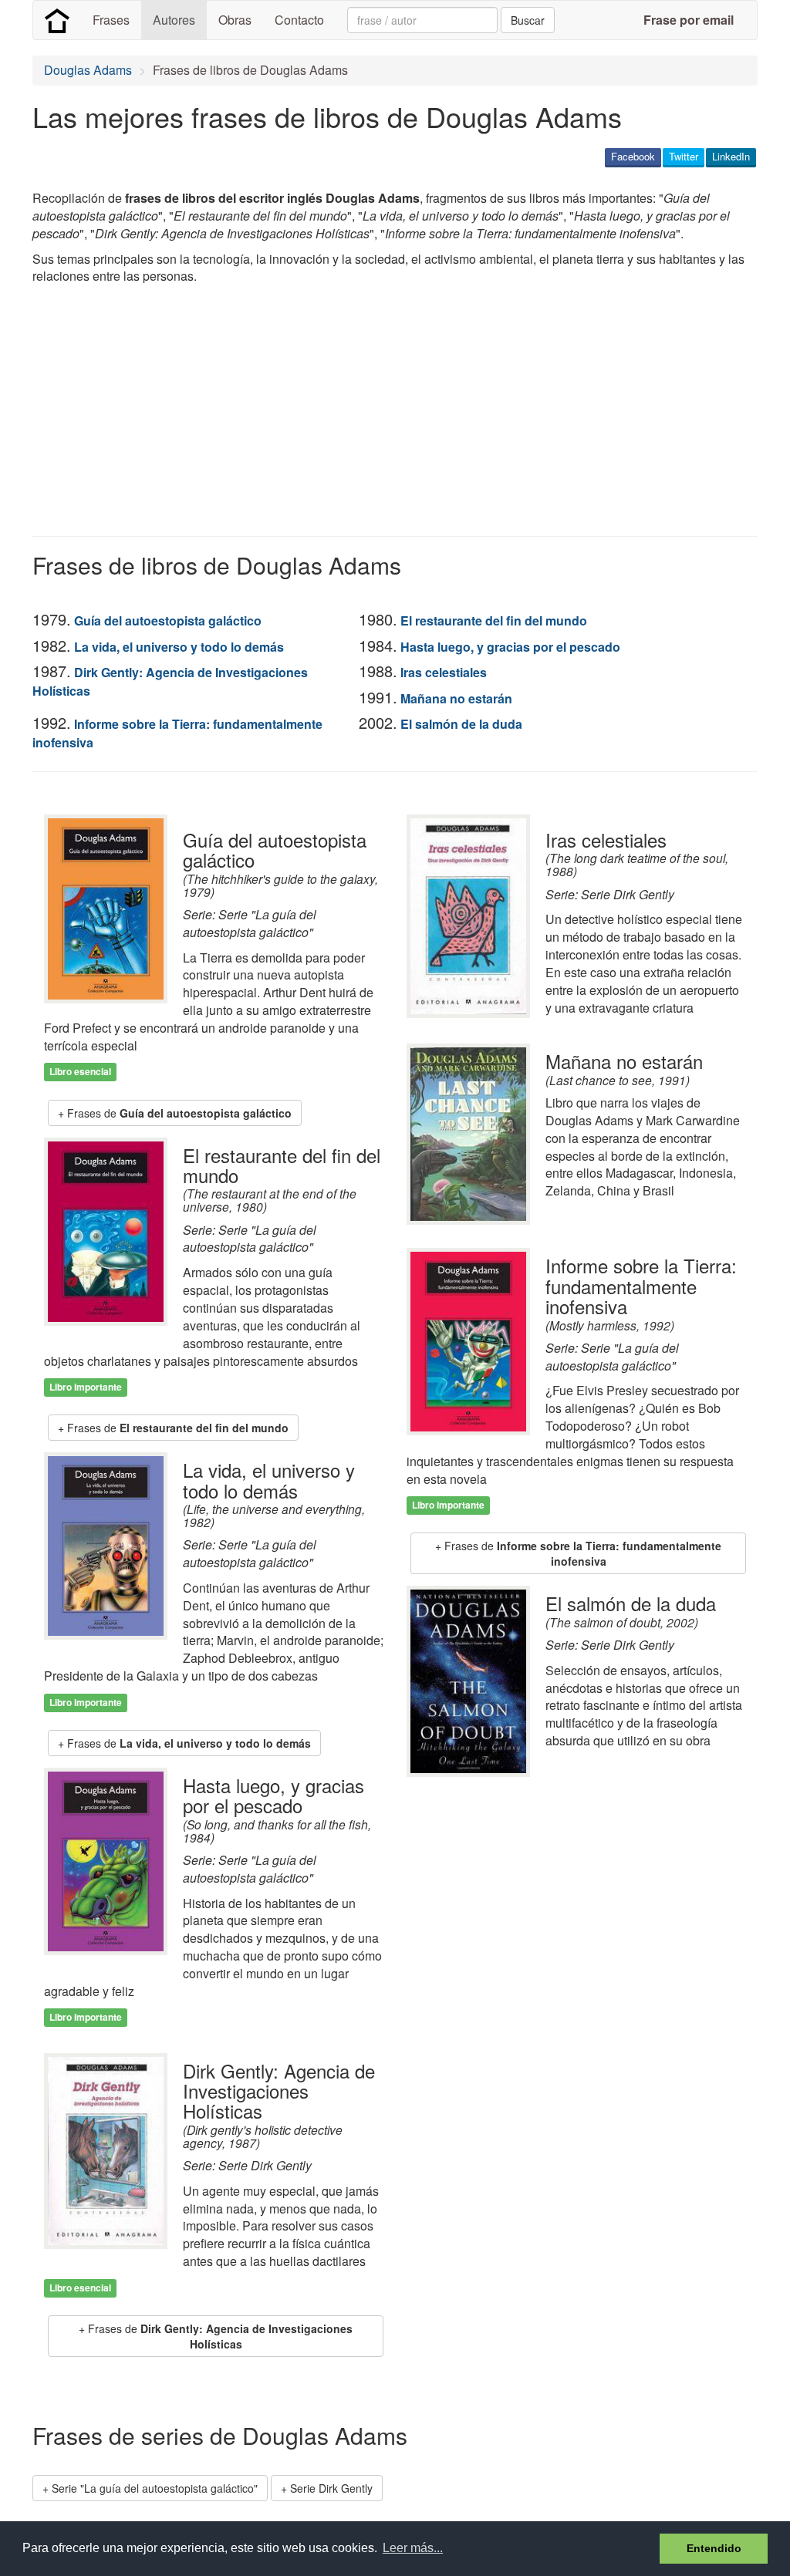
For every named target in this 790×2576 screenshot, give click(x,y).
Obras (235, 20)
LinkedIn (731, 156)
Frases (111, 20)
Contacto (299, 20)
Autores (174, 20)
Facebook (633, 156)
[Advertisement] (313, 413)
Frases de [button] (179, 1113)
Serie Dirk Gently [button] (331, 2488)
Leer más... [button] (413, 2548)
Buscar (528, 20)
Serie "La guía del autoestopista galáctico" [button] (155, 2488)
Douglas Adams (88, 70)
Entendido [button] (714, 2548)
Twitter (684, 156)
